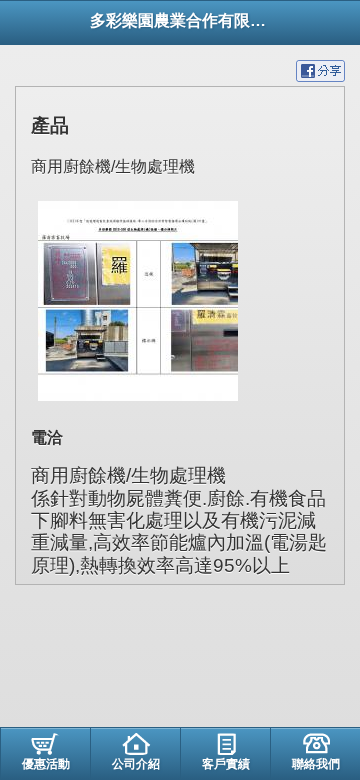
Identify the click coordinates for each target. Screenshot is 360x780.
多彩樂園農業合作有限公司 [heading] (180, 20)
